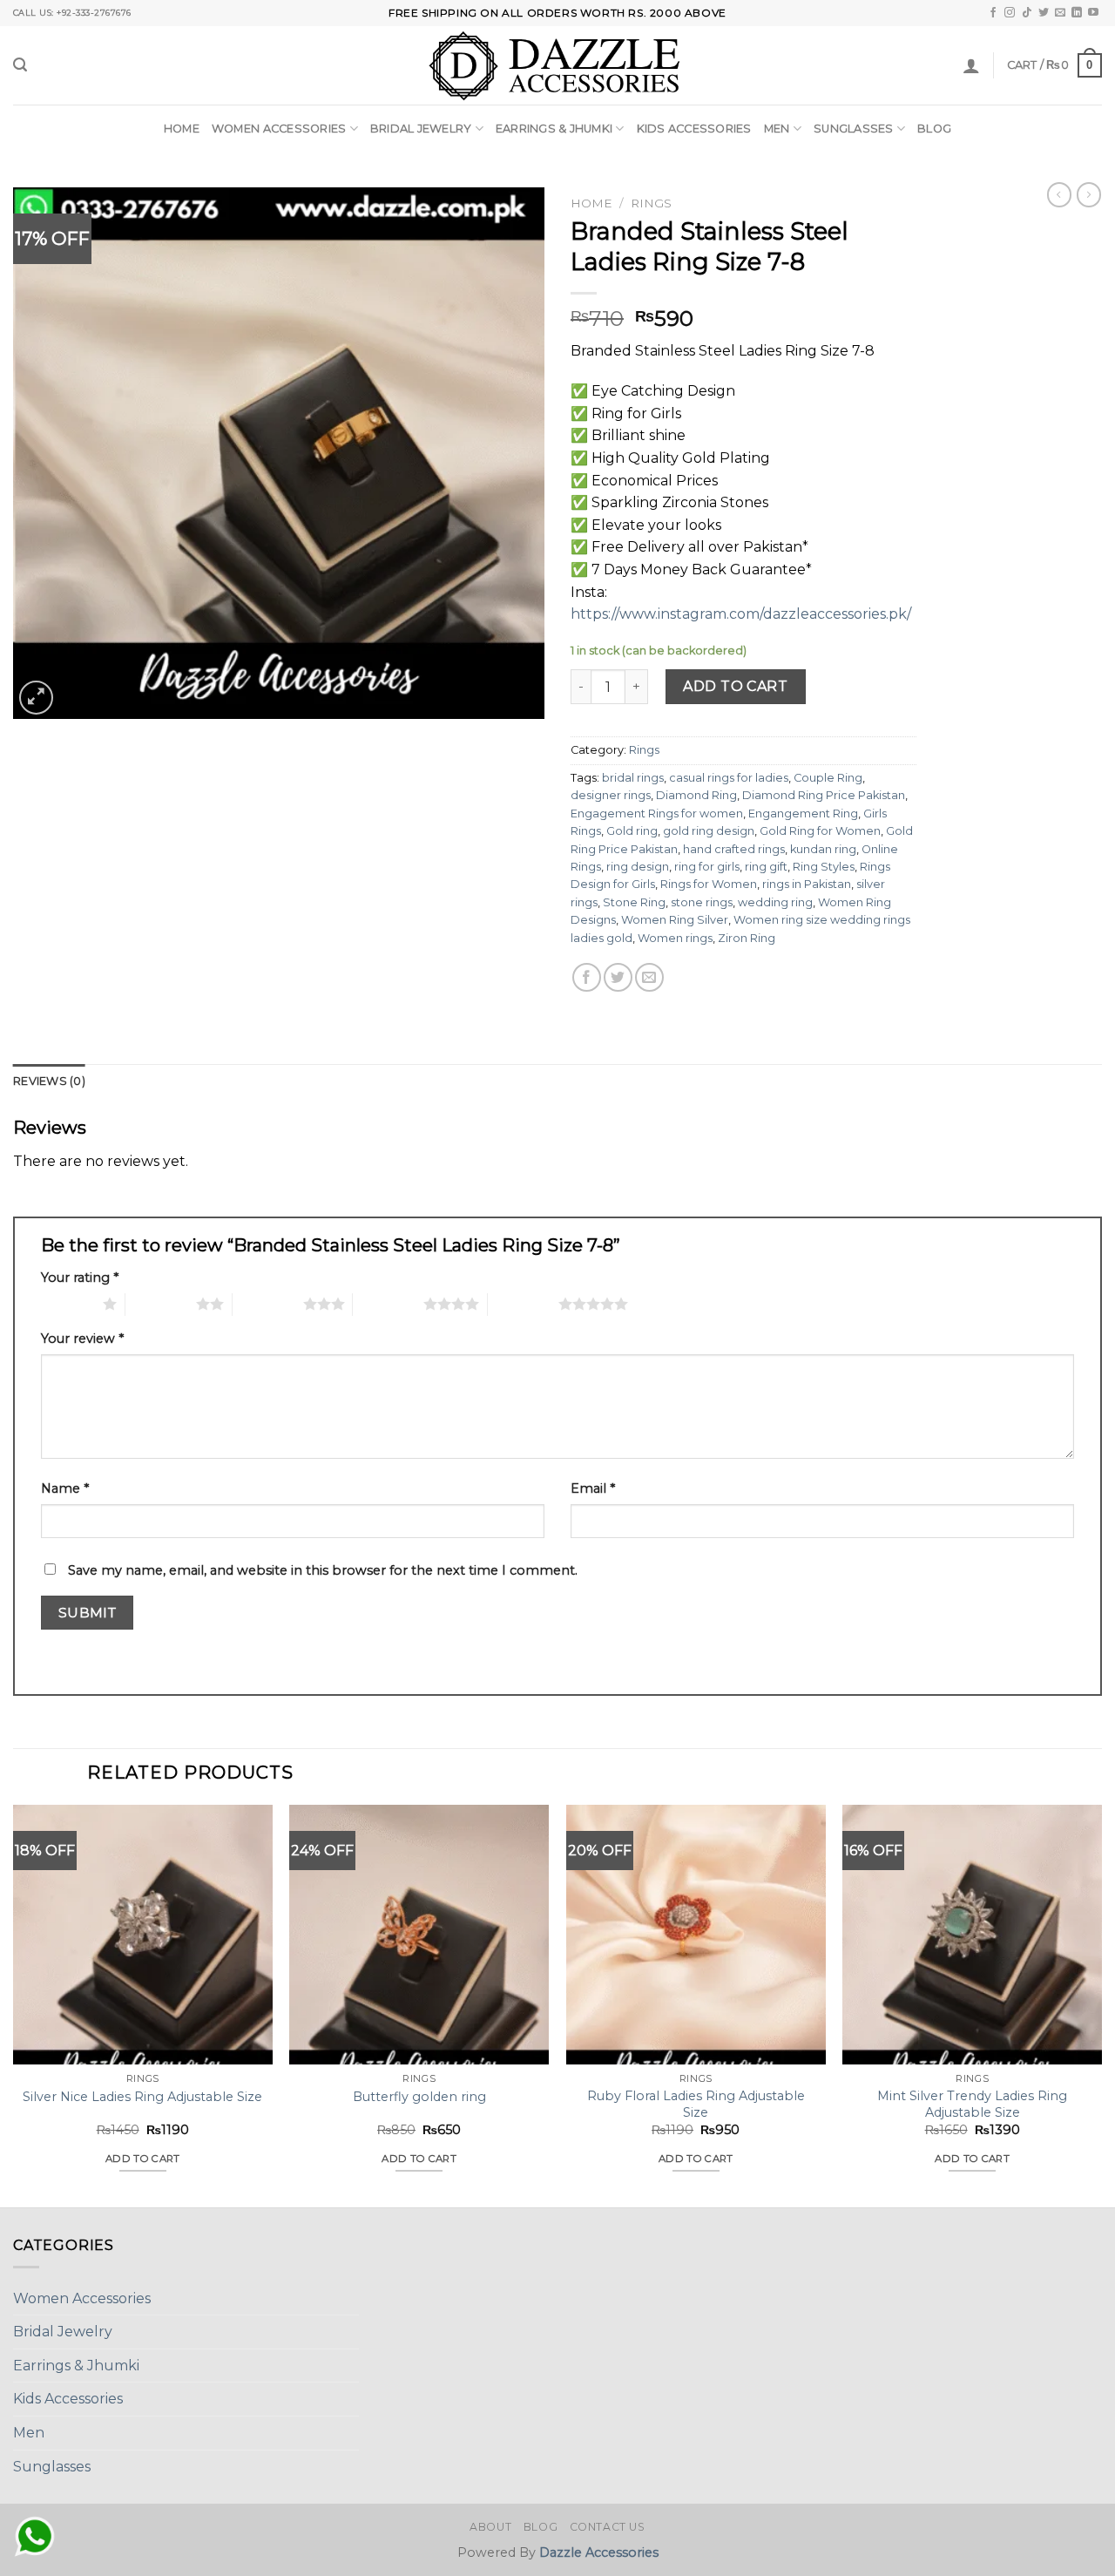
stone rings (702, 902)
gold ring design (709, 831)
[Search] (20, 65)
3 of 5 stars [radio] (268, 1304)
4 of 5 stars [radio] (388, 1304)
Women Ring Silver (675, 920)
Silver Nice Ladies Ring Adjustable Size (142, 2097)
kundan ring (823, 849)
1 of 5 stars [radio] (68, 1304)
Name (65, 1488)
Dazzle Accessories (599, 2552)
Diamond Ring (696, 795)
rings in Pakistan (807, 884)
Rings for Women (709, 884)
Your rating (80, 1278)
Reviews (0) (49, 1081)
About (490, 2527)
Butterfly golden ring (419, 2097)
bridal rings (633, 778)
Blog (934, 129)
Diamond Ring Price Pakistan (824, 795)
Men (777, 129)
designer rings (611, 795)
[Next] (1101, 2004)
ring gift (766, 867)
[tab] (49, 1081)
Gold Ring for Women (820, 831)
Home (182, 129)
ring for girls (707, 867)
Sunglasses (854, 129)
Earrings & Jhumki (554, 129)
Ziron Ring (747, 938)
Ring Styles (824, 867)
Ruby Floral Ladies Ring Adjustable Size (696, 2104)
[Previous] (14, 2004)
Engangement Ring (803, 813)
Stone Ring (634, 902)
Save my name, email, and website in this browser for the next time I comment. (323, 1570)
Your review (82, 1339)
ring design (638, 867)
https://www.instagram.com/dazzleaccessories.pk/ (741, 614)
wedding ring (775, 902)
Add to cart (735, 686)
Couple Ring (828, 778)
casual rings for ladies (729, 778)
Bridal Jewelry (421, 129)
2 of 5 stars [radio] (161, 1304)
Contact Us (608, 2527)
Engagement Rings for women (657, 813)
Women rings (675, 938)
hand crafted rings (734, 849)
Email (593, 1488)
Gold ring (632, 831)
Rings (651, 203)
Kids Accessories (694, 129)
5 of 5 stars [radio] (523, 1304)
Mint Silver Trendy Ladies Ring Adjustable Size (972, 2104)
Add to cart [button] (143, 2159)
